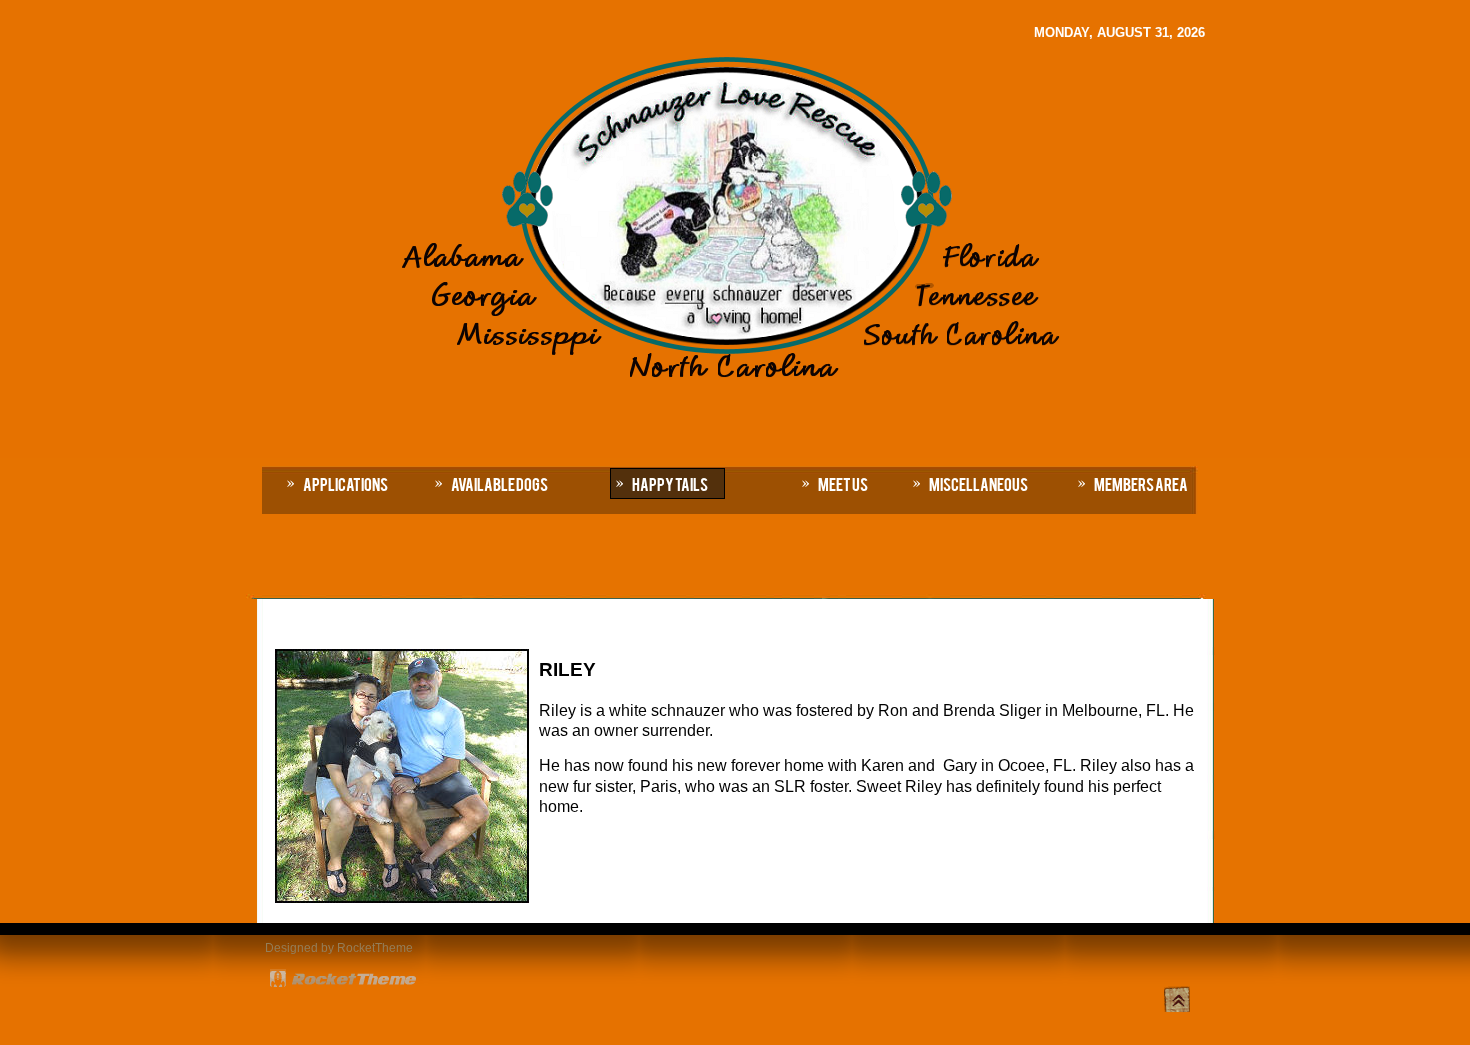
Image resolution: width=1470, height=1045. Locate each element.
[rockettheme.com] (344, 981)
